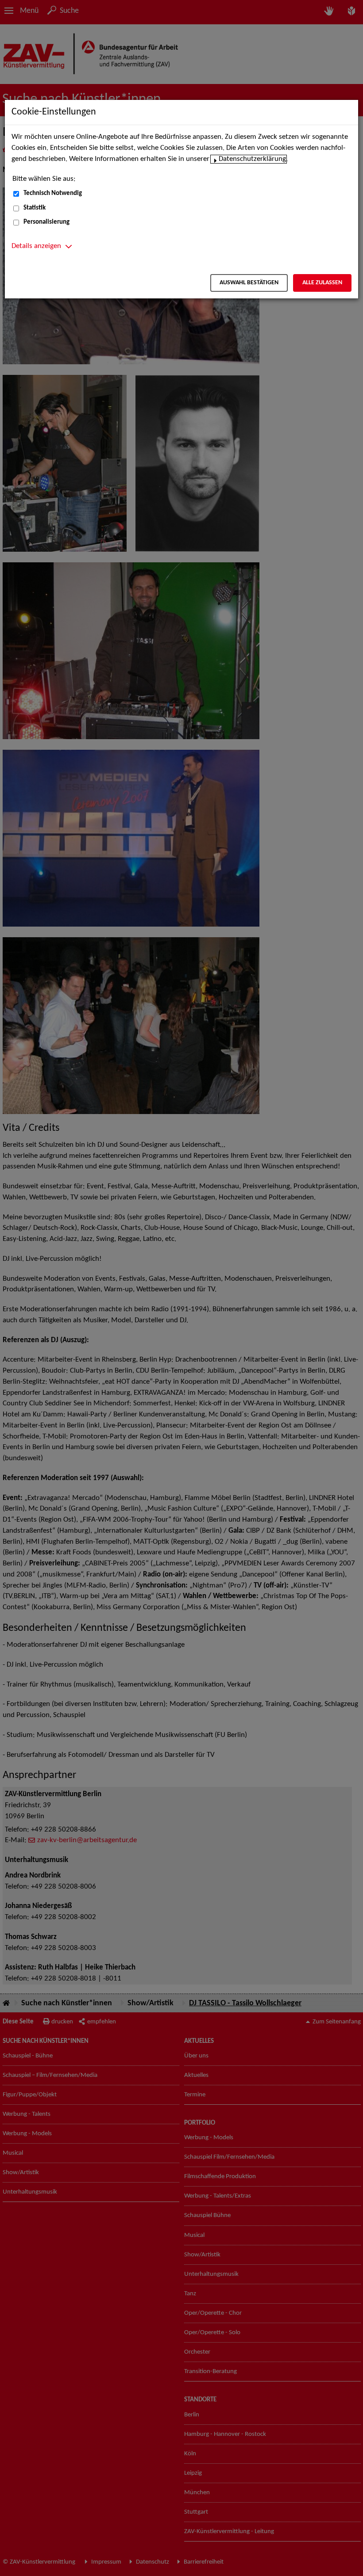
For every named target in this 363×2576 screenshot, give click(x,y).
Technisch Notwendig (53, 193)
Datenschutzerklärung (252, 159)
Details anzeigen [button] (36, 246)
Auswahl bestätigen (249, 283)
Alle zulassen (322, 283)
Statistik (35, 208)
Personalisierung (46, 222)
